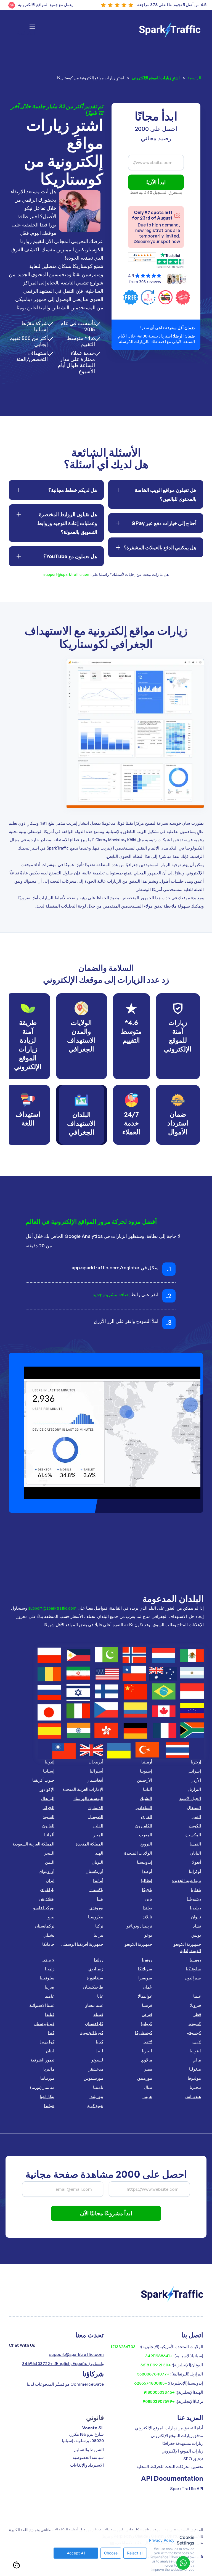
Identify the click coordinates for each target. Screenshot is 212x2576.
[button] (26, 30)
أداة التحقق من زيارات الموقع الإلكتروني (169, 2428)
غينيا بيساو (94, 2005)
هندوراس (193, 2096)
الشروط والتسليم (89, 2450)
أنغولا (197, 1862)
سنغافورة (95, 1978)
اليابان (196, 1853)
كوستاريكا (144, 2033)
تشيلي (49, 1935)
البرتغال (48, 1798)
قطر (197, 2014)
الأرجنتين (145, 1780)
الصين (196, 1817)
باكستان (96, 1890)
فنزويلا (195, 2005)
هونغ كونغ (95, 2106)
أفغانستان (95, 1780)
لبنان (50, 2051)
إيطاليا (147, 1880)
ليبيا (100, 2051)
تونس (196, 1935)
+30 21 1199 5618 (156, 2365)
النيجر (49, 1853)
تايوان (196, 1917)
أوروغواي (47, 1871)
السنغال (194, 1808)
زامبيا (50, 1969)
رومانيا (195, 1960)
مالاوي (146, 2060)
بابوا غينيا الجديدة (186, 1880)
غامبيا (49, 1996)
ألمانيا (49, 1835)
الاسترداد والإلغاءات (87, 2465)
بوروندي (96, 1908)
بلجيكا (147, 1890)
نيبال (148, 2087)
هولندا (49, 2106)
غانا (100, 1996)
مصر (148, 2069)
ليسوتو (97, 2060)
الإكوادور (47, 1789)
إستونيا (146, 1771)
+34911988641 (159, 2356)
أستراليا (96, 1771)
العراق (147, 1817)
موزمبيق (145, 2078)
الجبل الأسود (190, 1798)
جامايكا (48, 1944)
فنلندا (50, 2014)
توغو (148, 1935)
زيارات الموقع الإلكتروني (182, 2451)
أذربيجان (96, 1762)
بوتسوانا (194, 1899)
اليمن (50, 1862)
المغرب (146, 1835)
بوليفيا (195, 1908)
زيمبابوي (96, 1969)
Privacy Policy (162, 2540)
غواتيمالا (145, 1996)
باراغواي (47, 1890)
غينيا (197, 1996)
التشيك (146, 1798)
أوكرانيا (195, 1871)
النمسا (195, 1844)
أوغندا (147, 1871)
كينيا (100, 2042)
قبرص (147, 2014)
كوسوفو (194, 2033)
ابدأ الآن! (156, 182)
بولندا (147, 1908)
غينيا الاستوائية (42, 2005)
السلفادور (144, 1808)
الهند (99, 1853)
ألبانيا (148, 1789)
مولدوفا (194, 2078)
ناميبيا (98, 2087)
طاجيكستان (93, 1987)
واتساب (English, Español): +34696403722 (63, 2363)
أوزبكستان (94, 1871)
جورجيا (48, 1960)
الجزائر (48, 1808)
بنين (149, 1899)
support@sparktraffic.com (67, 574)
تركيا (99, 1926)
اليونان (97, 1862)
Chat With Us (22, 2345)
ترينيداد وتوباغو (139, 1926)
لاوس (196, 2042)
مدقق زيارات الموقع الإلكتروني (177, 2436)
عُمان (147, 1987)
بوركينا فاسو (44, 1908)
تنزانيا (98, 1935)
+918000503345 (159, 2392)
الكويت (195, 1826)
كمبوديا (195, 2023)
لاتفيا (148, 2042)
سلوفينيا (47, 1978)
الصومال (96, 1817)
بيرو (51, 1917)
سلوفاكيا (193, 1969)
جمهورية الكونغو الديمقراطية (187, 1947)
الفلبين (97, 1826)
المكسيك (193, 1835)
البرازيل (194, 1789)
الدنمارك (96, 1808)
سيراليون (193, 1978)
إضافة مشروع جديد (111, 1294)
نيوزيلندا (96, 2096)
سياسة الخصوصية (88, 2457)
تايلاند (147, 1917)
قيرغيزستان (44, 2023)
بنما (100, 1899)
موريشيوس (93, 2078)
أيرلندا (98, 1880)
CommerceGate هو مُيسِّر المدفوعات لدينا (65, 2384)
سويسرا (145, 1978)
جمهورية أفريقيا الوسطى (82, 1944)
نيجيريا (195, 2087)
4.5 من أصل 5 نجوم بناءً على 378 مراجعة (172, 5)
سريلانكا (145, 1969)
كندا (51, 2033)
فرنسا (147, 2005)
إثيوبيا (50, 1762)
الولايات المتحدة (138, 1853)
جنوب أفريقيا (43, 1780)
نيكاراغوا (47, 2096)
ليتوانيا (195, 2051)
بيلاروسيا (96, 1917)
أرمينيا (147, 1762)
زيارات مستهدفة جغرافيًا (183, 2443)
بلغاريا (196, 1890)
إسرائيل (194, 1771)
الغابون (48, 1826)
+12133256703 (124, 2347)
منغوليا (195, 2069)
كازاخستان (94, 2023)
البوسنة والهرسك (88, 1798)
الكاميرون (144, 1826)
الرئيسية (194, 78)
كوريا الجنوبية (92, 2033)
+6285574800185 (151, 2383)
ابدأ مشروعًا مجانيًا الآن (106, 2213)
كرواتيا (147, 2023)
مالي (197, 2060)
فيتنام (98, 2014)
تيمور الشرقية (43, 2060)
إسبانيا (49, 1771)
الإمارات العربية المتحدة (83, 1789)
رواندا (99, 1960)
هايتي (147, 2096)
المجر (98, 1835)
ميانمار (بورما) (42, 2087)
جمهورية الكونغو (138, 1944)
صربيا (50, 1987)
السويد (49, 1817)
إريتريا (196, 1762)
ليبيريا (147, 2051)
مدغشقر (96, 2069)
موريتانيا (47, 2078)
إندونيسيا (145, 1862)
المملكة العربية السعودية (34, 1844)
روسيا (147, 1960)
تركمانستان (45, 1926)
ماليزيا (49, 2069)
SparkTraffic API (187, 2489)
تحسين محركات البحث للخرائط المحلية (170, 2466)
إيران (50, 1880)
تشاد (197, 1926)
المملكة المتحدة (89, 1844)
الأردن (196, 1780)
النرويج (146, 1844)
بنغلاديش (47, 1899)
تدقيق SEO (193, 2459)
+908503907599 (159, 2401)
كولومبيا (47, 2042)
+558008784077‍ (153, 2374)
